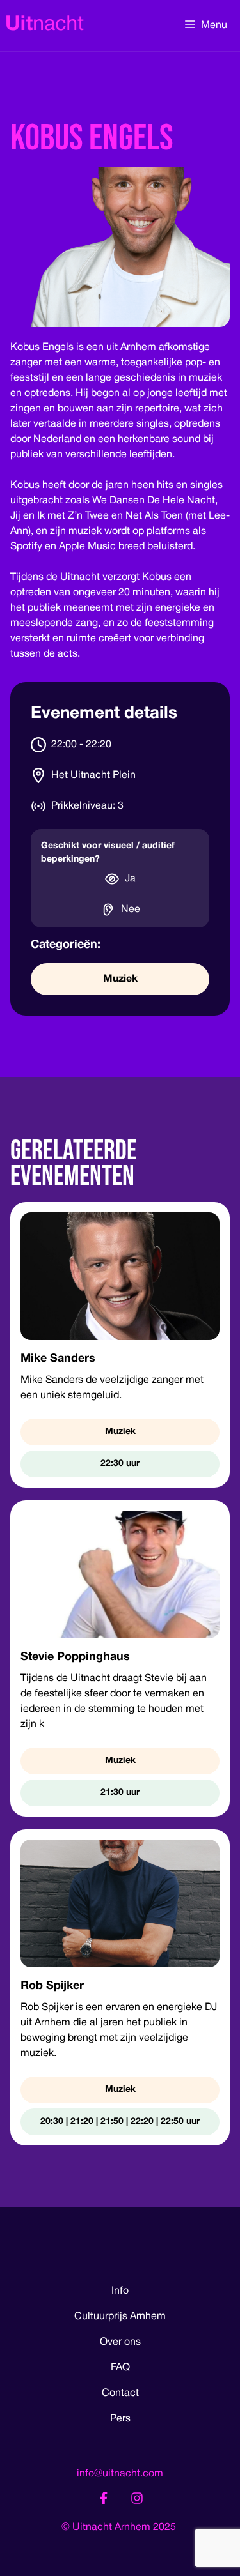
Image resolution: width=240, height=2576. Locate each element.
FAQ (120, 2368)
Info (120, 2291)
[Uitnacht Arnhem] (45, 26)
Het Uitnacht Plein (93, 775)
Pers (120, 2419)
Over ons (120, 2342)
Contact (120, 2393)
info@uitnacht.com (120, 2474)
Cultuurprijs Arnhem (120, 2317)
